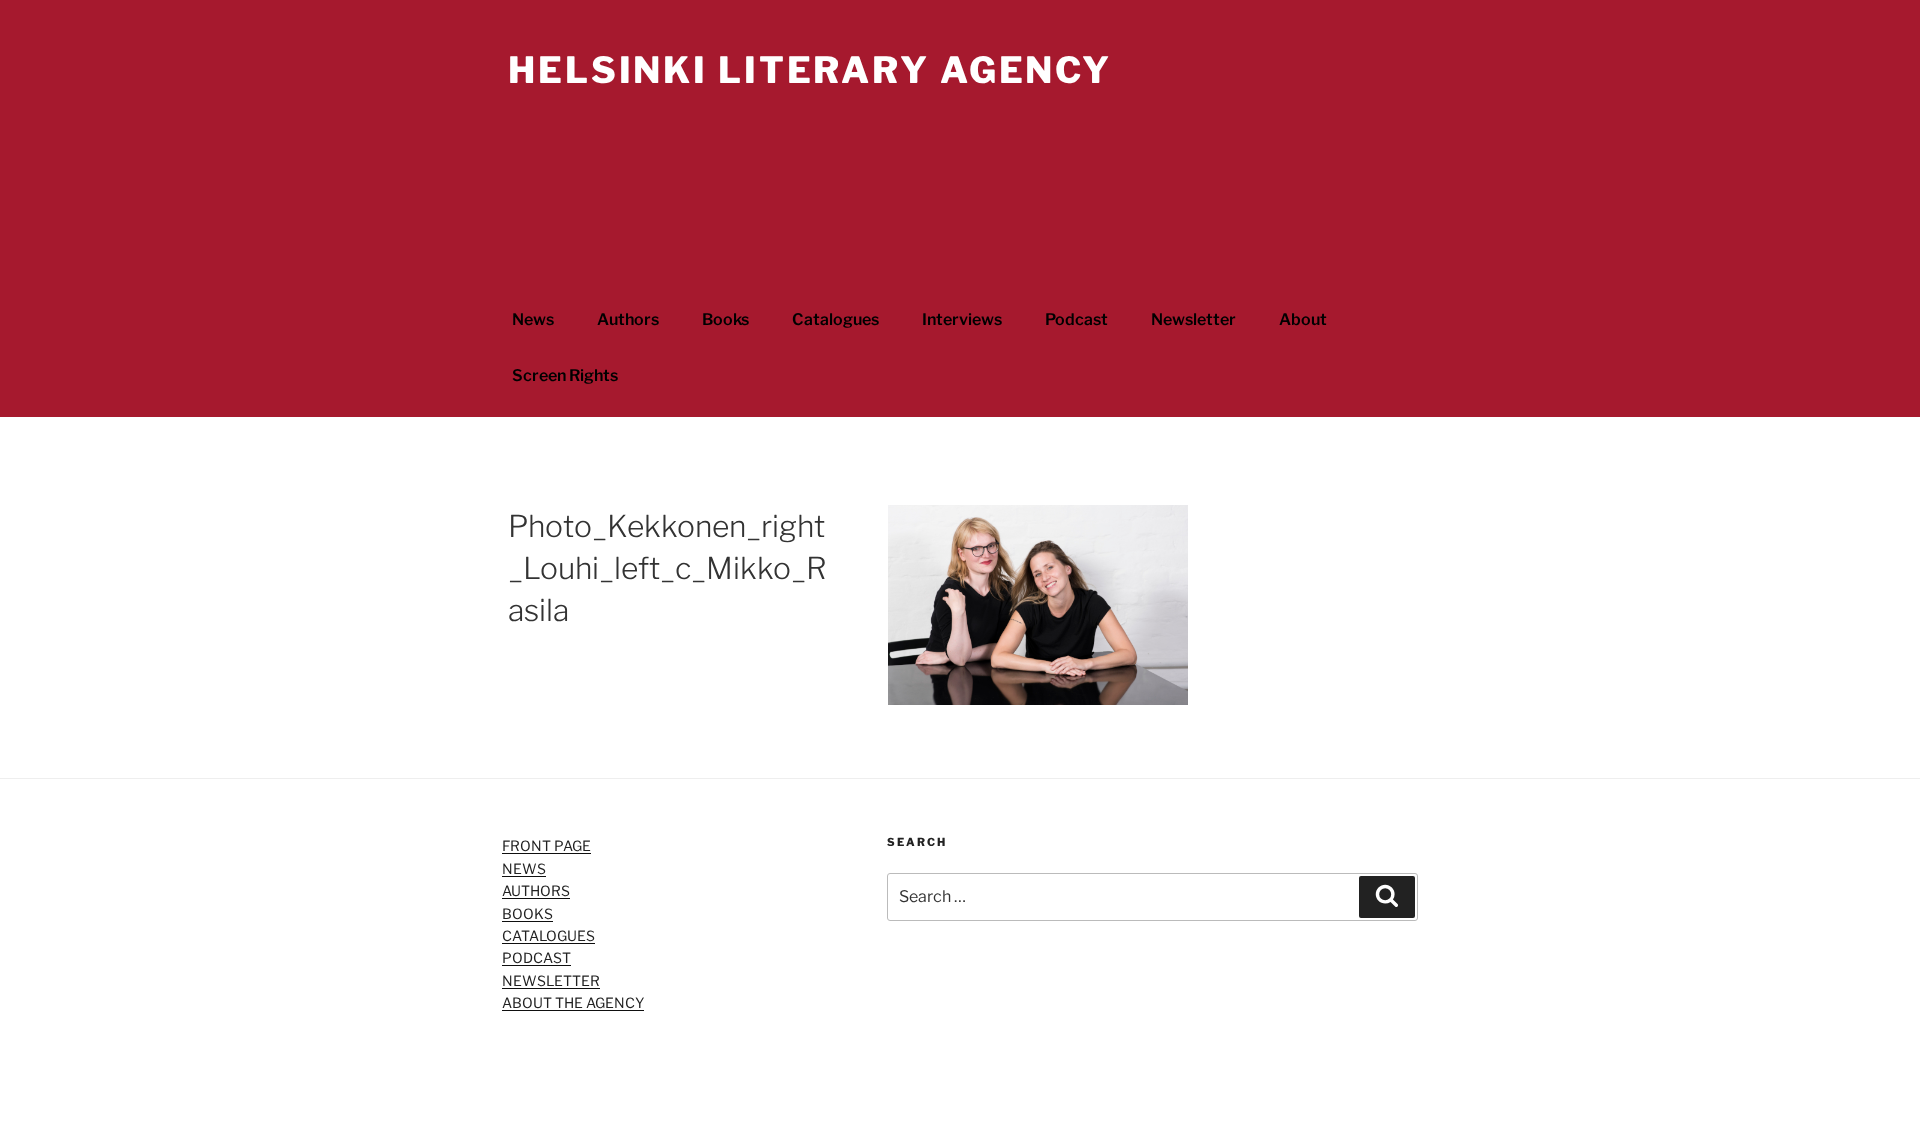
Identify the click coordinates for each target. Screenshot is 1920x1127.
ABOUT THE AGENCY (573, 1002)
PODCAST (536, 957)
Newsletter (1193, 319)
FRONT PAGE (546, 845)
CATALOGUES (548, 935)
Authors (628, 319)
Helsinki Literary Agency (810, 70)
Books (725, 319)
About (1303, 319)
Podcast (1076, 319)
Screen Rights (565, 375)
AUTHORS (536, 890)
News (533, 319)
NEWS (524, 868)
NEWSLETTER (551, 980)
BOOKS (527, 913)
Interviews (962, 319)
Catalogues (835, 319)
